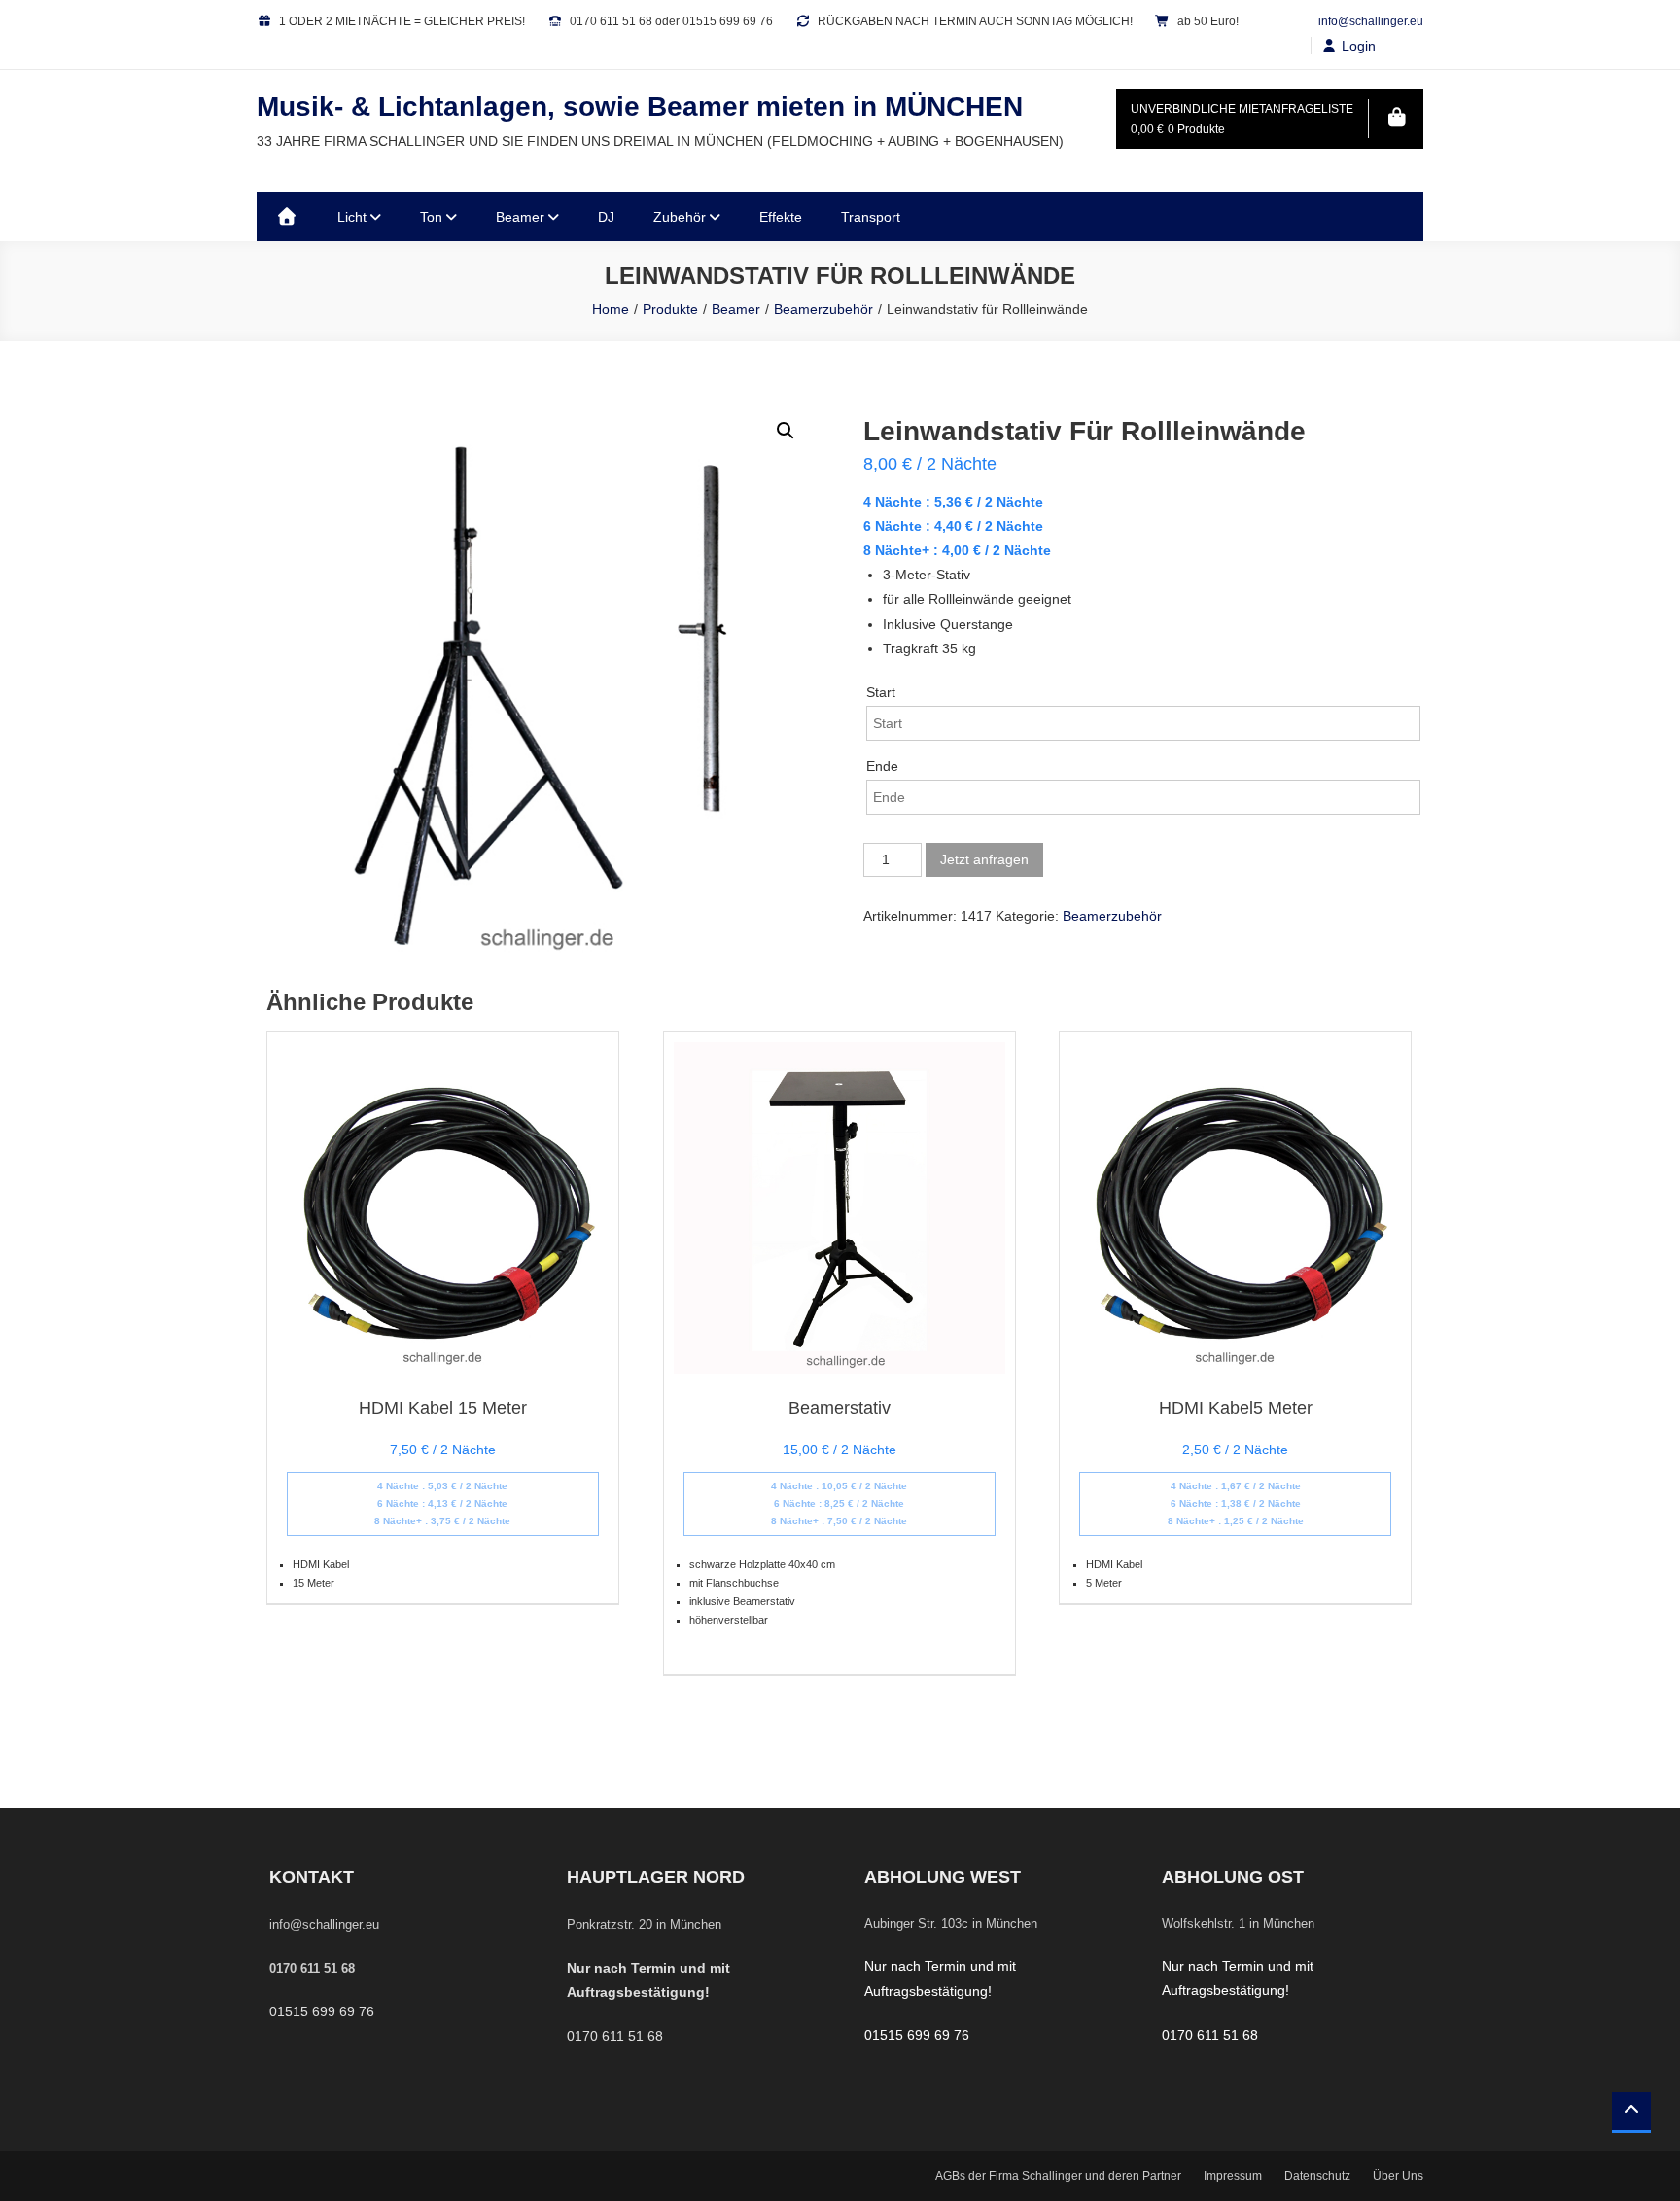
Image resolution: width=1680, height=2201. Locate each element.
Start (881, 692)
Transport (871, 217)
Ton (431, 217)
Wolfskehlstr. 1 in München (1238, 1923)
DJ (606, 217)
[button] (786, 431)
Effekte (781, 217)
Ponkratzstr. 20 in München (644, 1924)
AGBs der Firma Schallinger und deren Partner (1058, 2176)
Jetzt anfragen (984, 859)
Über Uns (1398, 2176)
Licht (352, 217)
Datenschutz (1317, 2176)
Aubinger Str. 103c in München (951, 1923)
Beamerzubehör (1112, 916)
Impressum (1233, 2176)
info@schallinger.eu (1371, 21)
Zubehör (680, 217)
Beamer (520, 217)
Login (1359, 46)
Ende (882, 766)
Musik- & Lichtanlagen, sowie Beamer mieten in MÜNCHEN (640, 106)
